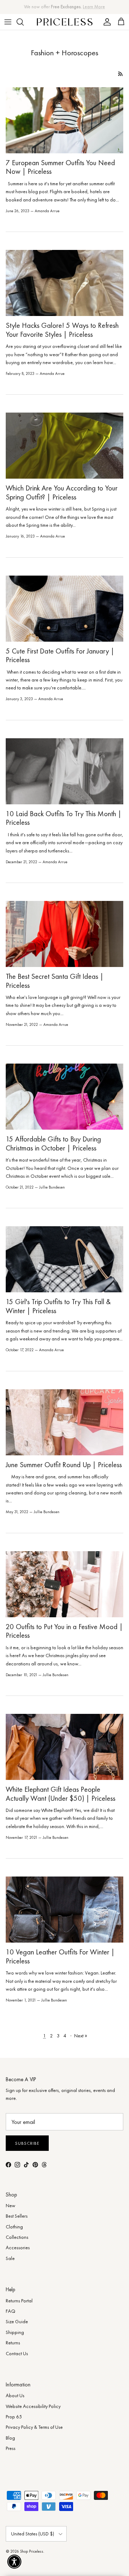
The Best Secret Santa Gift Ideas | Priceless (55, 981)
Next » (81, 2036)
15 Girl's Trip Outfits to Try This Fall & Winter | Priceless (58, 1306)
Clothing (14, 2227)
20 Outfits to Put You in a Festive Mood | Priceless (64, 1631)
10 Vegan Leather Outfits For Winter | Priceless (60, 1956)
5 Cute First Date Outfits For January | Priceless (60, 655)
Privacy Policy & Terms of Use (34, 2427)
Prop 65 (14, 2417)
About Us (15, 2395)
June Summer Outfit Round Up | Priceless (64, 1465)
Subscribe (27, 2143)
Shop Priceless (32, 2551)
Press (11, 2448)
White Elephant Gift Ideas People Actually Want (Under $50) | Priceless (61, 1794)
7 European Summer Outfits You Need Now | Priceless (60, 167)
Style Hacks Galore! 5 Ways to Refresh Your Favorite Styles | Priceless (62, 330)
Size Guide (17, 2321)
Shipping (15, 2332)
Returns (13, 2343)
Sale (10, 2258)
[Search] (24, 22)
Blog (10, 2438)
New (11, 2205)
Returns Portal (19, 2301)
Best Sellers (17, 2216)
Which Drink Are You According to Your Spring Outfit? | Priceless (62, 492)
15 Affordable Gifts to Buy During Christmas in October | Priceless (53, 1143)
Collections (17, 2237)
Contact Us (17, 2353)
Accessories (18, 2247)
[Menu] (8, 22)
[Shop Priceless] (65, 22)
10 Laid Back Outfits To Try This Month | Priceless (64, 818)
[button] (14, 2562)
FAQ (11, 2311)
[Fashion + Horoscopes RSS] (121, 74)
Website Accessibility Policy (33, 2406)
